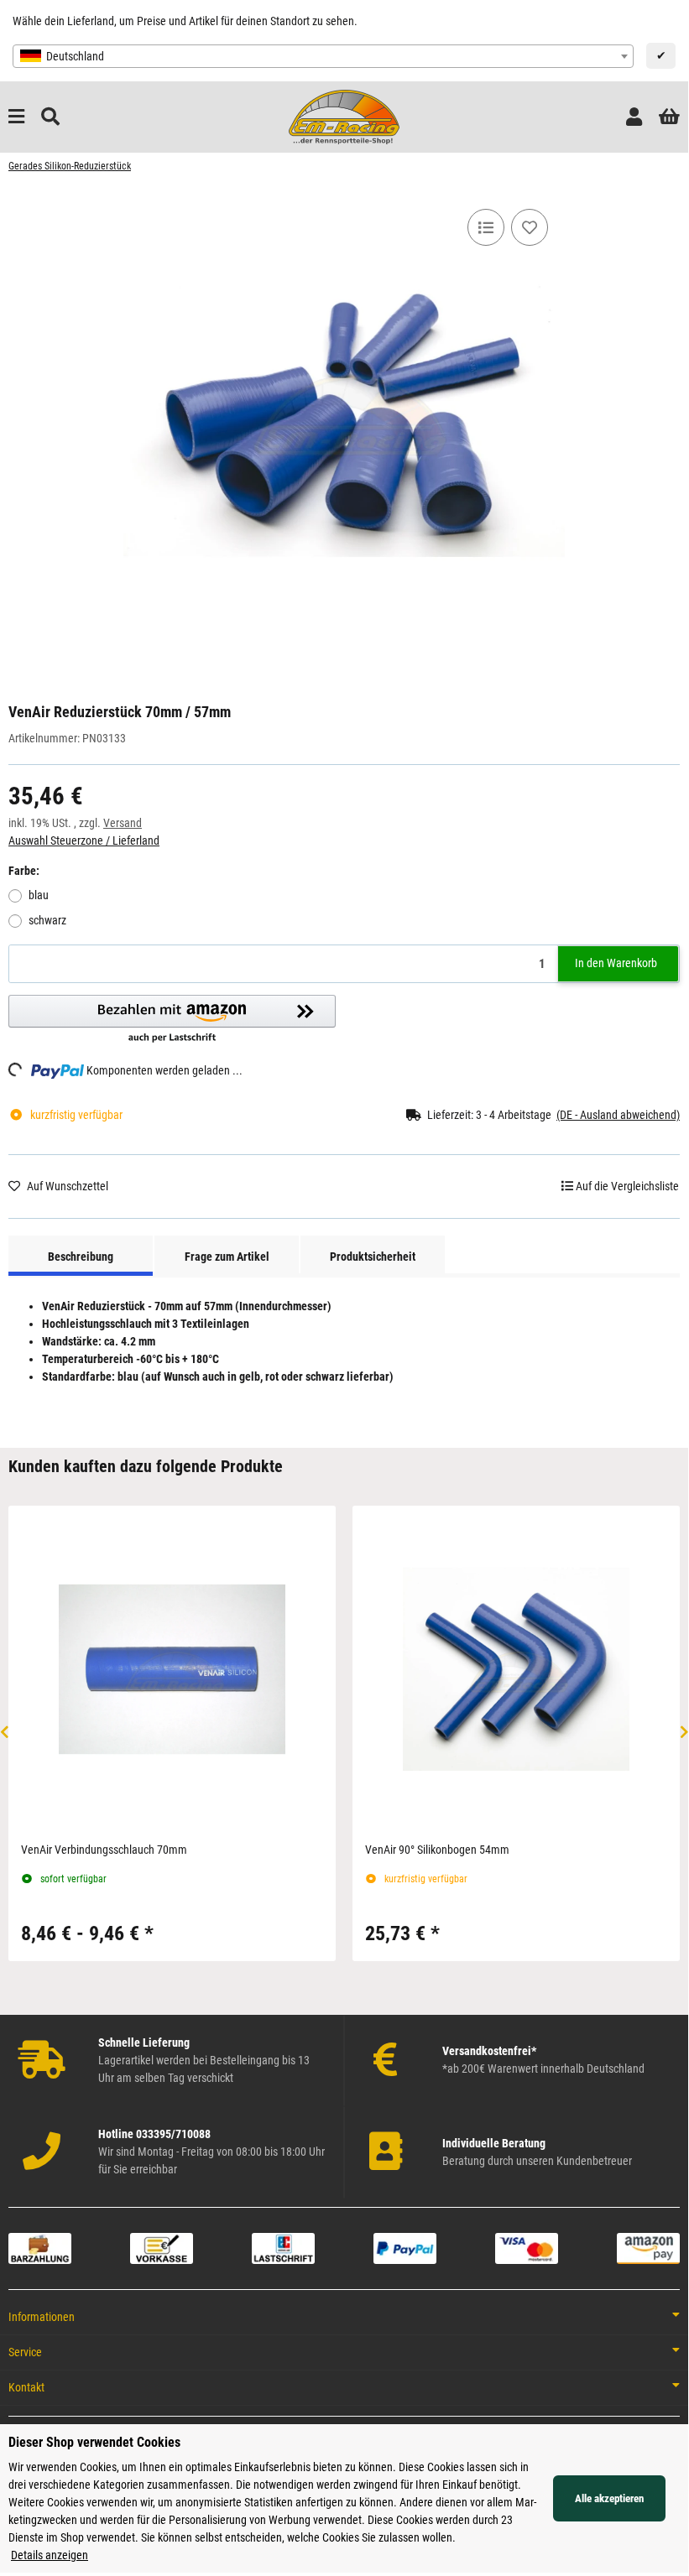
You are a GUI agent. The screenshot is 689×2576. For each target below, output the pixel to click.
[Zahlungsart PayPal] (405, 2247)
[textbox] (323, 56)
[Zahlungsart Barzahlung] (40, 2247)
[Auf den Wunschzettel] (530, 227)
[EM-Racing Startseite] (344, 116)
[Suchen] (50, 117)
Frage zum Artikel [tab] (227, 1257)
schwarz (47, 920)
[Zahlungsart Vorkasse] (162, 2247)
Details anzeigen (50, 2555)
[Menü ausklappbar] (16, 117)
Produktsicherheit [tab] (373, 1257)
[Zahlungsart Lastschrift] (283, 2247)
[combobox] (323, 56)
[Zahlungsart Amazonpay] (648, 2247)
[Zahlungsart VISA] (527, 2247)
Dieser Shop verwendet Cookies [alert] (94, 2442)
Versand (123, 823)
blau (39, 895)
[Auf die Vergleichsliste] (486, 227)
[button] (634, 117)
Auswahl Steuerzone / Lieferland (84, 840)
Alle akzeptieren (609, 2498)
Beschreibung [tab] (81, 1257)
